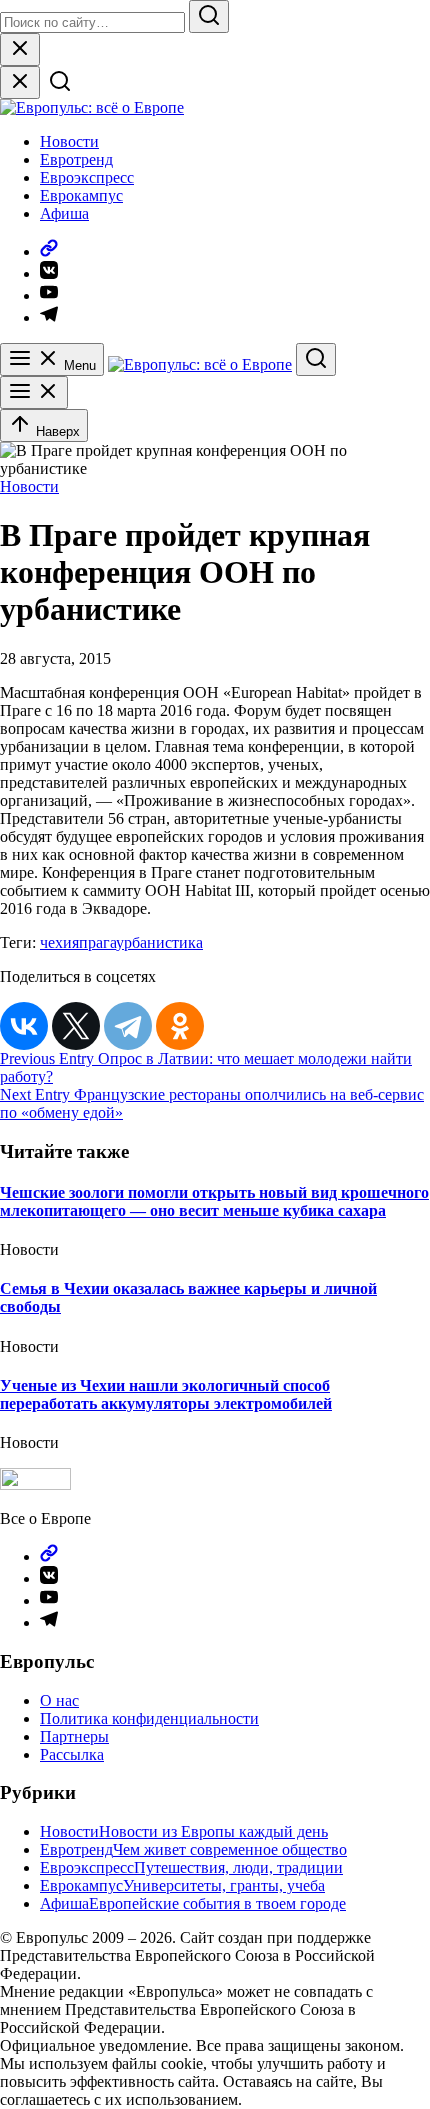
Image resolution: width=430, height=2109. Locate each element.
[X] (76, 1026)
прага (97, 942)
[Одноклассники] (180, 1026)
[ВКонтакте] (24, 1026)
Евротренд (76, 159)
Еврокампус (81, 195)
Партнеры (74, 1736)
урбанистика (159, 942)
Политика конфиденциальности (149, 1718)
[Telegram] (128, 1026)
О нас (59, 1700)
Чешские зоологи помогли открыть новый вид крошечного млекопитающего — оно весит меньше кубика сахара (214, 1201)
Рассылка (72, 1754)
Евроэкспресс (87, 177)
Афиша (64, 213)
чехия (59, 942)
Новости (69, 141)
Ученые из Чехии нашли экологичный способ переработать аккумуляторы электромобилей (166, 1394)
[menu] (34, 392)
